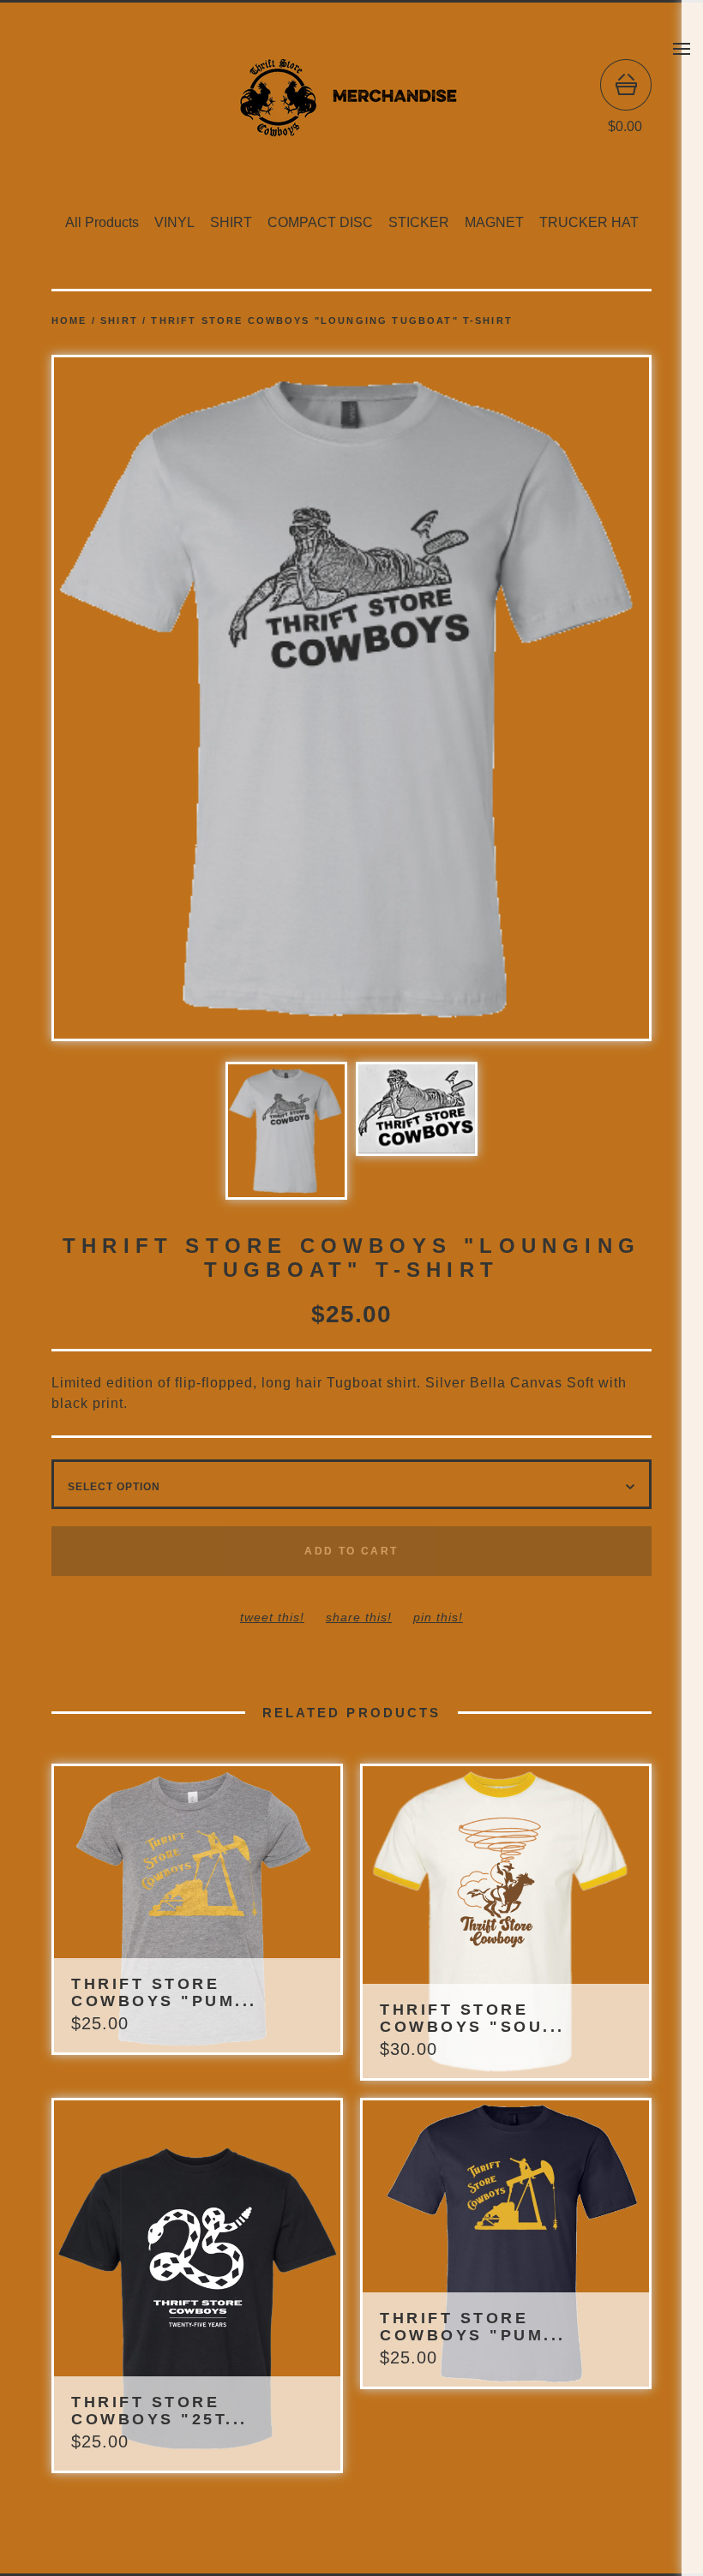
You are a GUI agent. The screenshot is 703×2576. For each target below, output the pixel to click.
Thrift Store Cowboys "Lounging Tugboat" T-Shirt (332, 321)
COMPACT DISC (320, 222)
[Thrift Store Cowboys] (351, 97)
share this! (359, 1617)
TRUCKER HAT (589, 222)
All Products (102, 222)
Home (69, 321)
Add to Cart (351, 1551)
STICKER (419, 222)
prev (201, 700)
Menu (682, 49)
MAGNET (494, 222)
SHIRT (231, 222)
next (502, 700)
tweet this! (272, 1617)
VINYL (174, 222)
